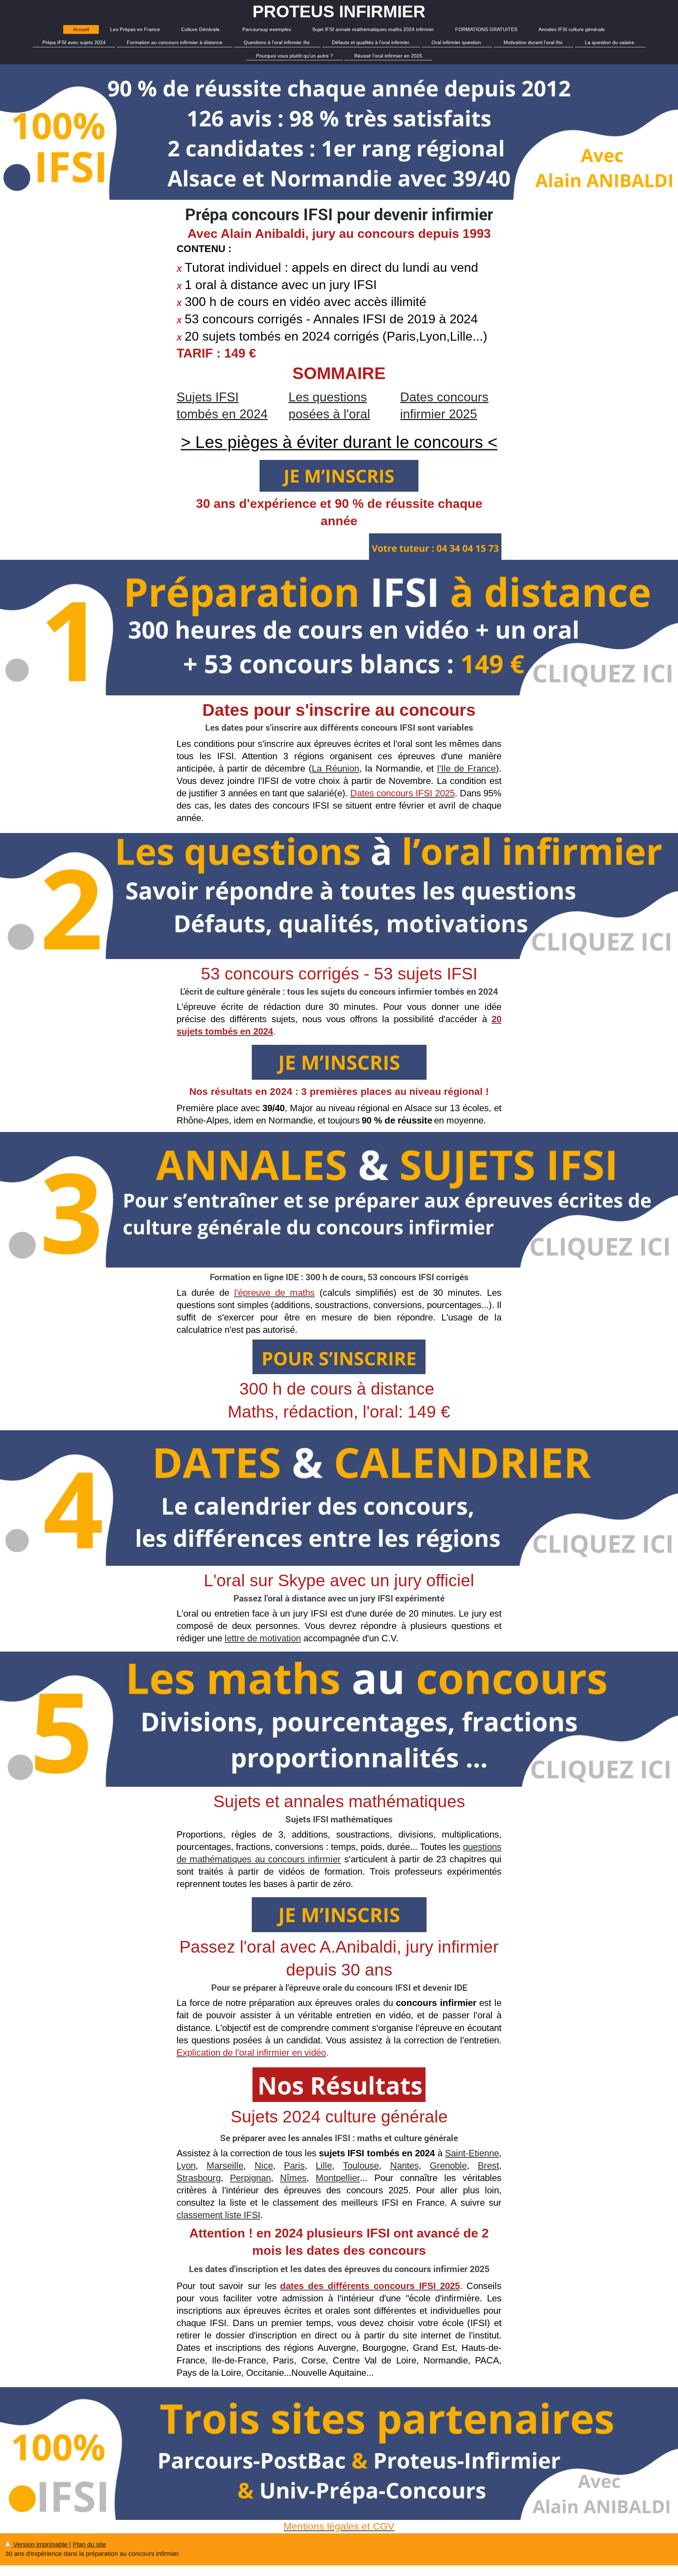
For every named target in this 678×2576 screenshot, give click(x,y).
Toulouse (361, 2165)
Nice (264, 2165)
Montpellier (338, 2178)
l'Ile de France (466, 768)
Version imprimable (40, 2545)
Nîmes (293, 2178)
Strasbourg (199, 2178)
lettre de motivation (263, 1638)
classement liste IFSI (218, 2215)
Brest (488, 2165)
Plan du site (89, 2545)
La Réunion (335, 768)
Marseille (225, 2165)
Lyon (186, 2165)
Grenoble (448, 2165)
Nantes (405, 2165)
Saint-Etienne (472, 2153)
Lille (324, 2165)
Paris (294, 2165)
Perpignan (250, 2178)
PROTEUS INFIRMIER (339, 11)
